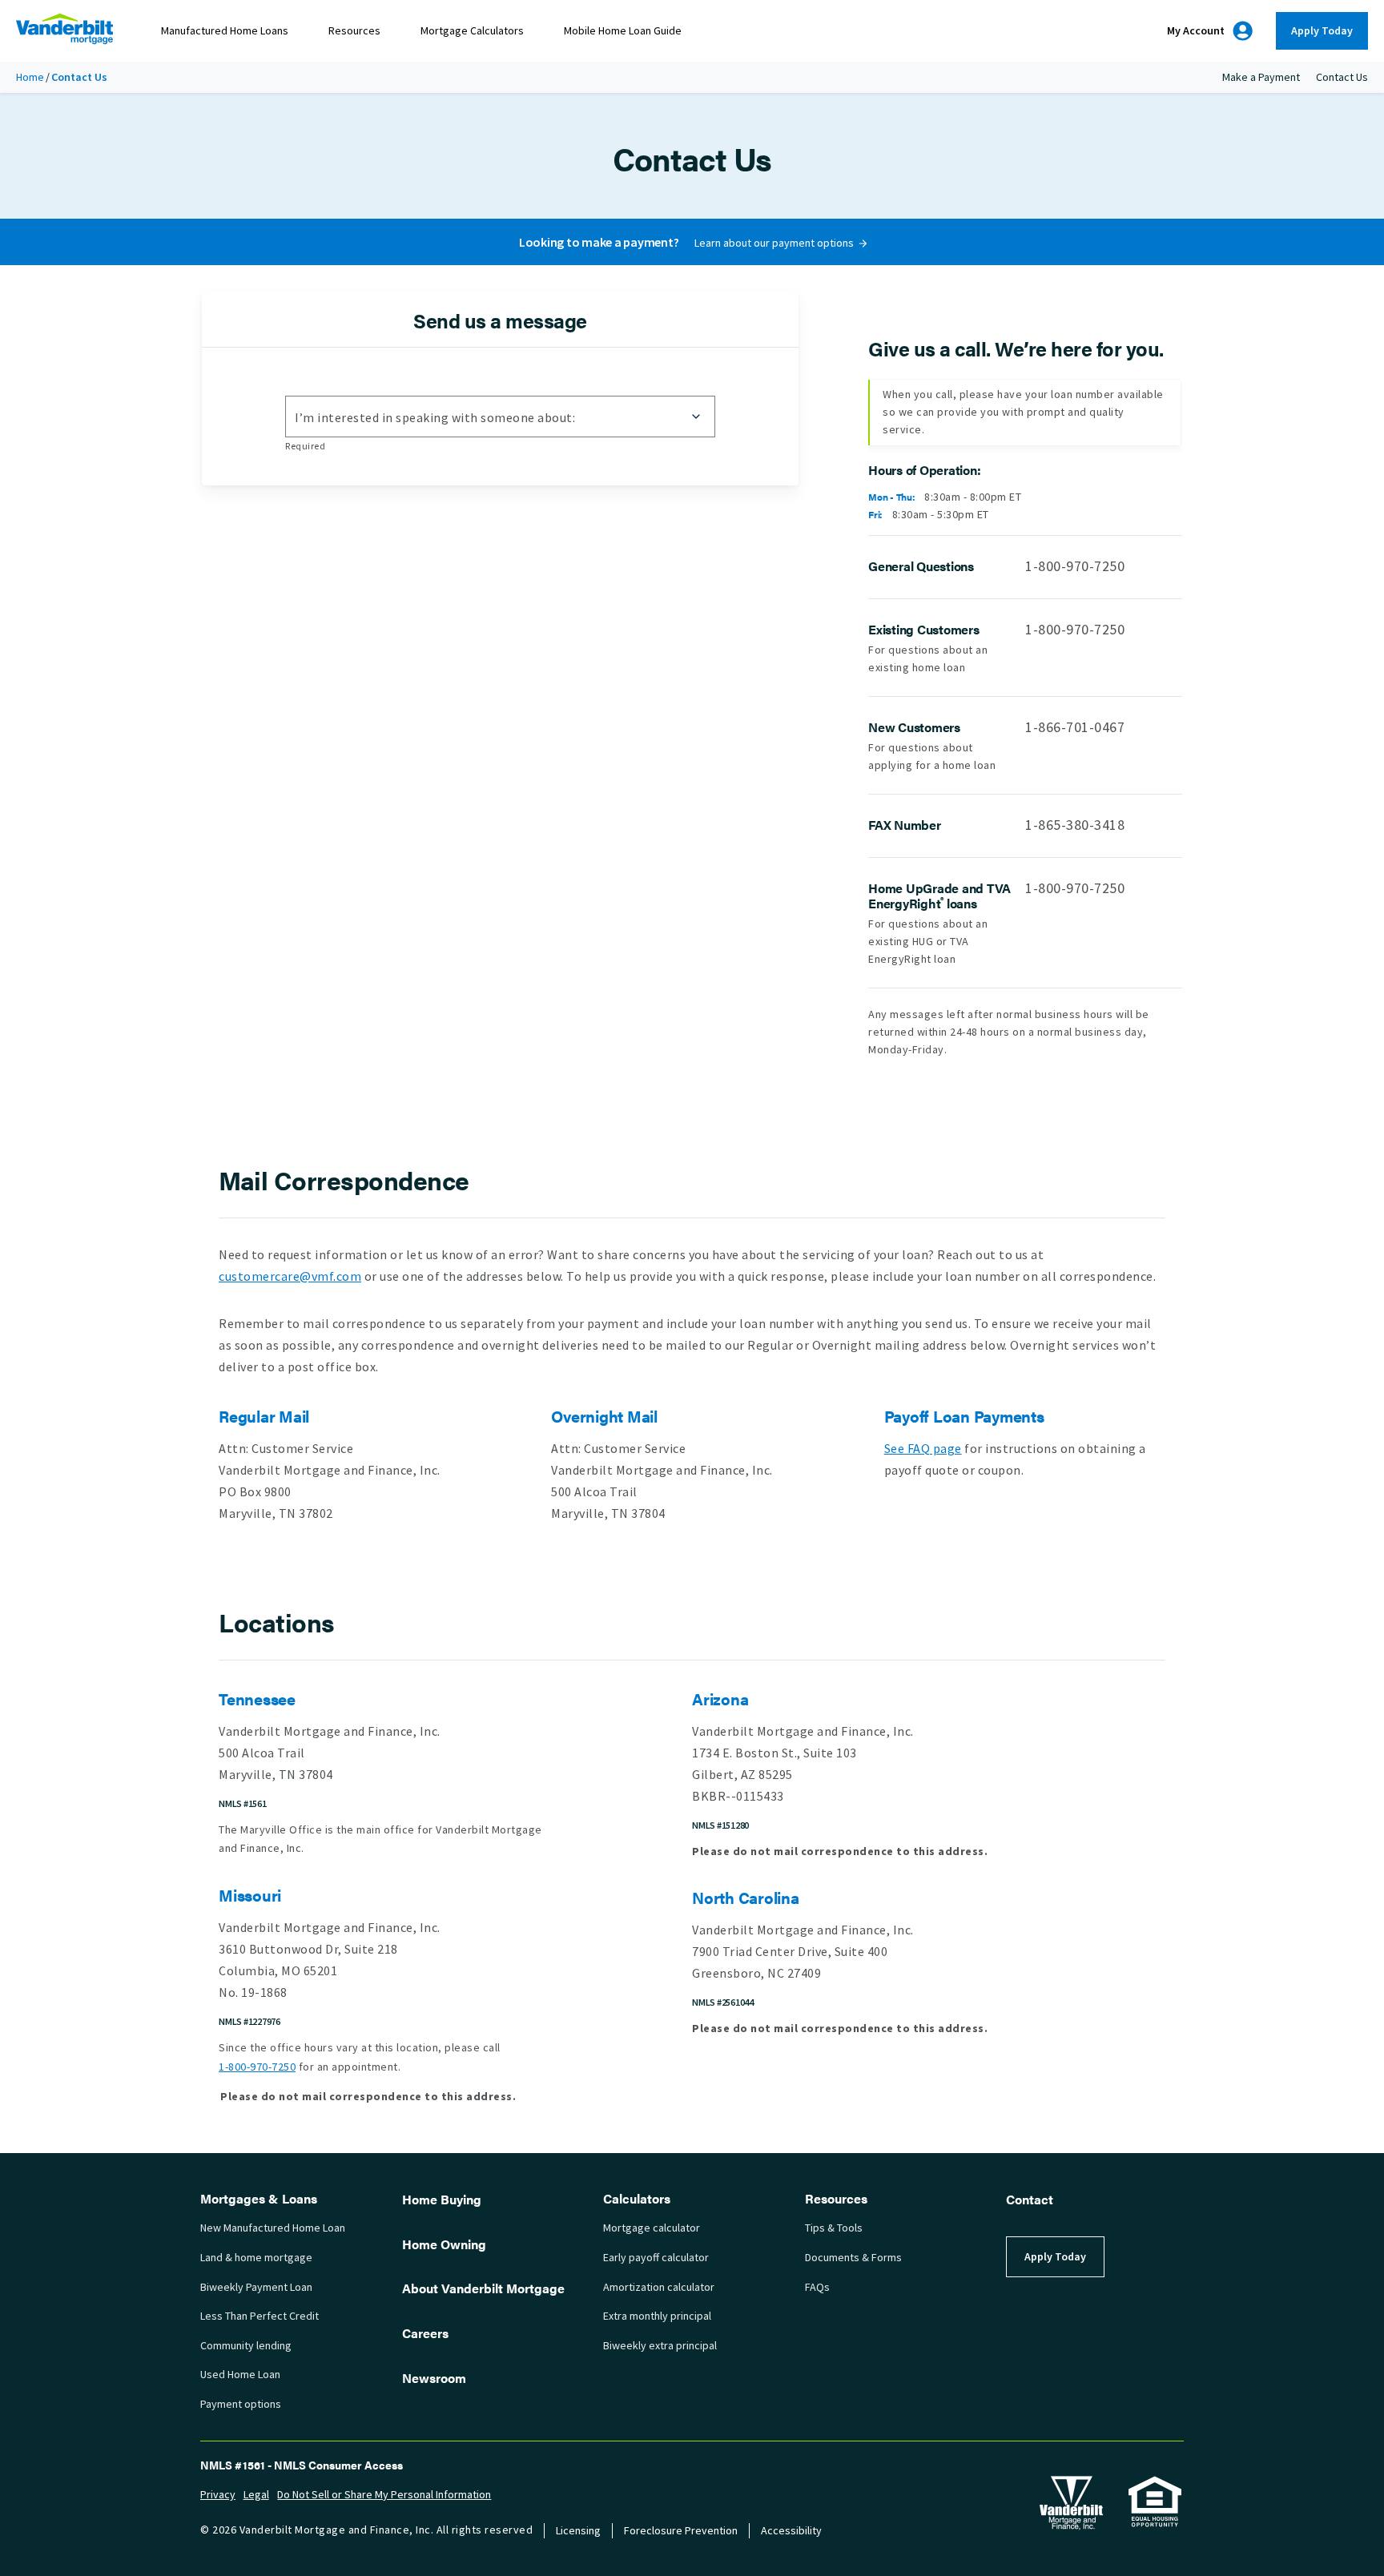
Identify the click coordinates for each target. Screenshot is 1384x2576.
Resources (354, 31)
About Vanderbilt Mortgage (483, 2288)
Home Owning (444, 2244)
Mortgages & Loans (259, 2198)
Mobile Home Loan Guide (623, 31)
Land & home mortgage (256, 2258)
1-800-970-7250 (1075, 566)
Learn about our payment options (774, 243)
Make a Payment (1261, 77)
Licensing (578, 2531)
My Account (1196, 31)
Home (30, 77)
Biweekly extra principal (660, 2346)
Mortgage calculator (652, 2228)
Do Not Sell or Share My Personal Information (384, 2495)
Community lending (246, 2346)
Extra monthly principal (657, 2316)
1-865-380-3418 (1075, 825)
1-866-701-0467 (1075, 727)
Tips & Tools (834, 2228)
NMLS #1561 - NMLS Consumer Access (302, 2465)
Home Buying (442, 2199)
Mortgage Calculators (472, 31)
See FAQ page (923, 1449)
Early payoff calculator (656, 2258)
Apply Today (1322, 31)
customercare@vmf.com (290, 1276)
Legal (256, 2495)
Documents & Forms (853, 2258)
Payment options (241, 2404)
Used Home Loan (240, 2375)
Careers (425, 2333)
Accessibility (791, 2531)
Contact (1030, 2199)
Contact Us (1342, 77)
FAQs (817, 2287)
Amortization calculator (659, 2287)
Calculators (637, 2198)
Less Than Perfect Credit (259, 2316)
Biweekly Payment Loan (256, 2287)
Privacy (218, 2495)
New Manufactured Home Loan (273, 2228)
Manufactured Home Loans (225, 31)
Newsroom (434, 2378)
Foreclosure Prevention (681, 2531)
